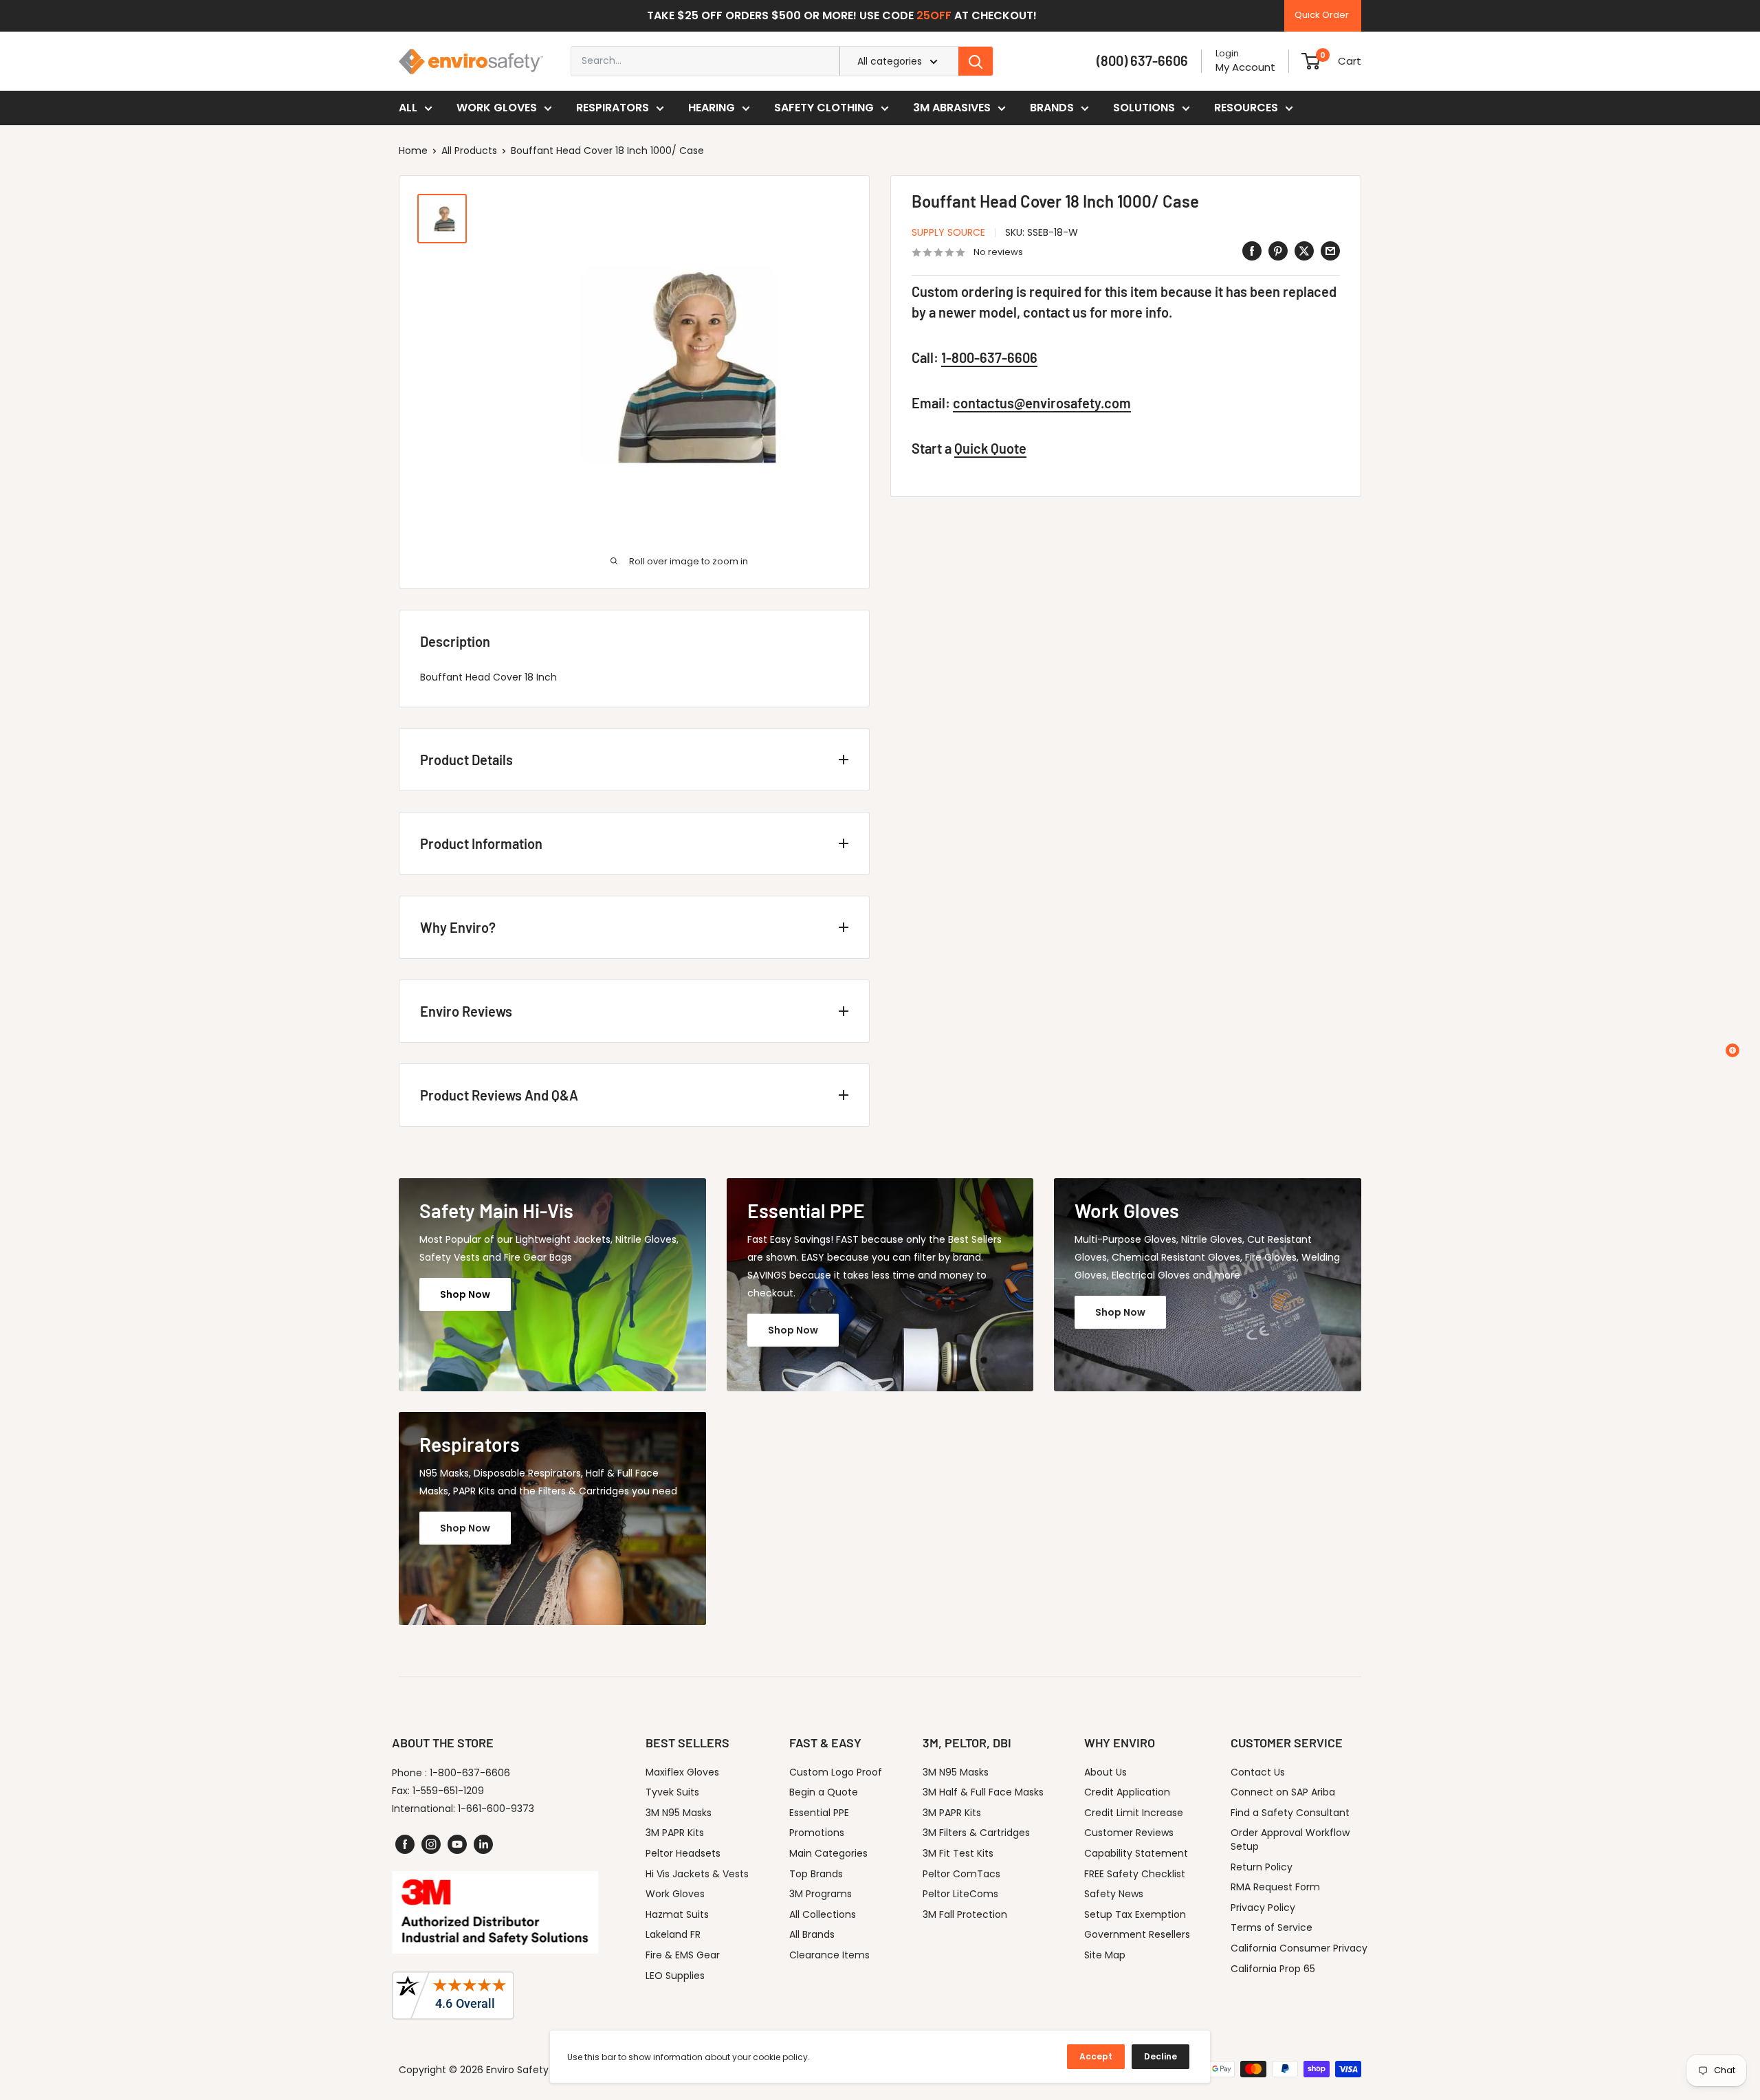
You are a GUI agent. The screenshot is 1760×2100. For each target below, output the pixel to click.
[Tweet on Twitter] (1304, 251)
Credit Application (1127, 1792)
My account (1245, 67)
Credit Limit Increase (1134, 1813)
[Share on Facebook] (1252, 251)
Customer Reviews (1129, 1833)
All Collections (823, 1914)
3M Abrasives (952, 108)
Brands (1052, 108)
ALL (408, 108)
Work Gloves (497, 108)
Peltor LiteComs (960, 1894)
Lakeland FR (673, 1934)
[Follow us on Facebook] (405, 1844)
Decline (1160, 2056)
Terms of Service (1272, 1927)
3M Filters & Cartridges (976, 1833)
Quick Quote (990, 449)
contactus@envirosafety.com (1042, 404)
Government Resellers (1137, 1934)
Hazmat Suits (677, 1914)
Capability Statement (1136, 1853)
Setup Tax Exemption (1135, 1914)
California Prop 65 (1273, 1969)
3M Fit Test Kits (958, 1853)
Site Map (1105, 1955)
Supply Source (948, 232)
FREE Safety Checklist (1135, 1874)
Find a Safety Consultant (1290, 1813)
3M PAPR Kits (675, 1833)
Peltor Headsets (683, 1853)
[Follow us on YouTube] (457, 1844)
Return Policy (1262, 1867)
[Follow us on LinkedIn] (483, 1844)
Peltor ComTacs (961, 1874)
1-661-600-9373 (496, 1809)
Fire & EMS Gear (683, 1955)
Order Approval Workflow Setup (1290, 1839)
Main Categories (828, 1853)
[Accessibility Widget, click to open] (1732, 1050)
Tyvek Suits (672, 1792)
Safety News (1114, 1894)
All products (469, 151)
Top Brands (816, 1874)
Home (413, 151)
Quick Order (1322, 15)
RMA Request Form (1275, 1887)
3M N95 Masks (679, 1813)
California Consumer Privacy (1299, 1948)
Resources (1246, 108)
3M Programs (821, 1894)
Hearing (712, 108)
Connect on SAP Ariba (1283, 1792)
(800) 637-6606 (1142, 60)
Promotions (817, 1833)
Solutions (1144, 108)
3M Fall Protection (965, 1914)
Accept (1096, 2056)
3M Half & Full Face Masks (983, 1792)
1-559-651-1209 (448, 1791)
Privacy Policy (1263, 1908)
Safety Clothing (824, 108)
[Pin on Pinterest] (1278, 251)
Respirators (613, 108)
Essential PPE (819, 1813)
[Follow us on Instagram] (431, 1844)
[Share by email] (1330, 251)
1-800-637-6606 (989, 358)
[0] (1311, 61)
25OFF (934, 15)
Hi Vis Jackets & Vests (697, 1874)
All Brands (812, 1934)
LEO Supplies (675, 1976)
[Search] (976, 61)
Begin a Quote (824, 1792)
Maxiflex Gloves (682, 1772)
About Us (1105, 1772)
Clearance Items (829, 1955)
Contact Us (1258, 1772)
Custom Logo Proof (836, 1772)
